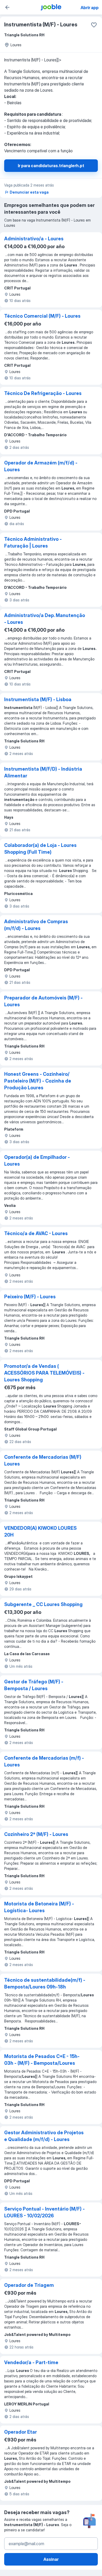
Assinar (51, 2559)
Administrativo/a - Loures (34, 239)
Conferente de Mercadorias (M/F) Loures (43, 1460)
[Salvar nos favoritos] (94, 25)
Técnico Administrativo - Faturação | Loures (33, 542)
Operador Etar (21, 2432)
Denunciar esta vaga (29, 192)
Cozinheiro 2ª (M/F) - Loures (36, 1834)
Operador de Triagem (29, 2285)
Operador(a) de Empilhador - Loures (37, 1161)
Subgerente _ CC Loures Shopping (43, 1604)
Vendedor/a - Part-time (31, 2362)
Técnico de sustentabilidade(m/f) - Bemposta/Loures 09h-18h (45, 1983)
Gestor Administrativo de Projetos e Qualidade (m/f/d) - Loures (44, 2136)
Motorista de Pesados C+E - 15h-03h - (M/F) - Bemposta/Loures (42, 2060)
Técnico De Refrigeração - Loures (43, 393)
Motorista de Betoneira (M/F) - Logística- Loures (39, 1907)
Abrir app (90, 8)
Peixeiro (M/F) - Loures (30, 1297)
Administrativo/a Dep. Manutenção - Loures (45, 619)
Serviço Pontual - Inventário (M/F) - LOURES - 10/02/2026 (44, 2212)
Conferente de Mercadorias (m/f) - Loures (44, 1761)
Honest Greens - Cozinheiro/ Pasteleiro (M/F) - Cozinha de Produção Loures (38, 1081)
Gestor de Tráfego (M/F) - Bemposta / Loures (34, 1685)
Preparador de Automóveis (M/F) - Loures (43, 1001)
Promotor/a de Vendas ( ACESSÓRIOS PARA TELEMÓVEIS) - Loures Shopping (44, 1373)
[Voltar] (7, 7)
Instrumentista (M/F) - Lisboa (38, 699)
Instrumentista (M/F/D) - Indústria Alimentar (43, 772)
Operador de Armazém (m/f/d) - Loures (41, 466)
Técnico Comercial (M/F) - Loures (42, 316)
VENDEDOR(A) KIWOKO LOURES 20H (40, 1531)
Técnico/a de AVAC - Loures (36, 1233)
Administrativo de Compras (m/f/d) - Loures (36, 925)
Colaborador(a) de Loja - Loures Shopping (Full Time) (40, 849)
